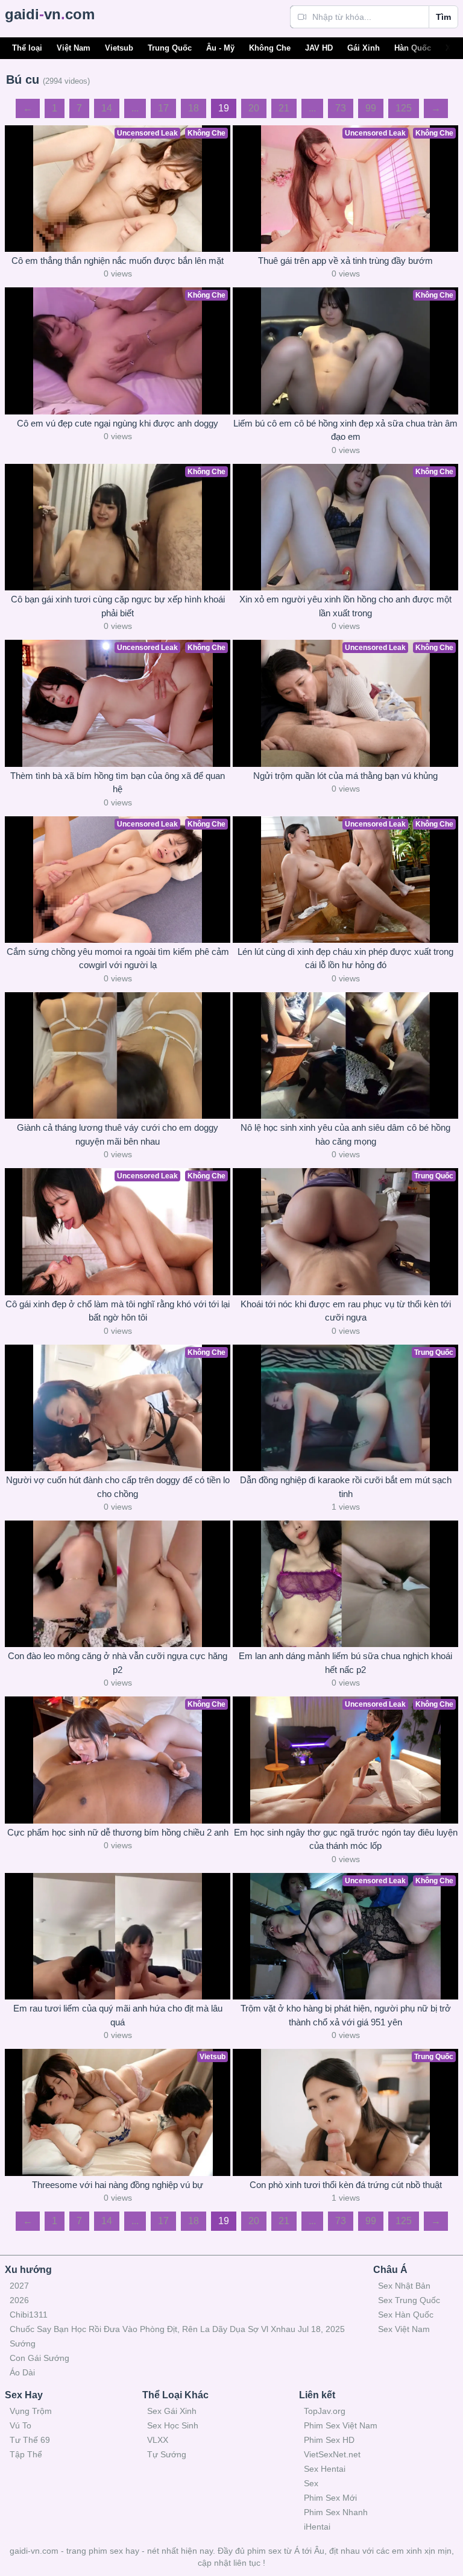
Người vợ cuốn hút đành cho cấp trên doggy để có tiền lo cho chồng (118, 1487)
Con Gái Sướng (39, 2358)
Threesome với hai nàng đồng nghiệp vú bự (118, 2185)
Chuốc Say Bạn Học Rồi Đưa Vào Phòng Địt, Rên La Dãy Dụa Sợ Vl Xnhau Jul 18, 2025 (177, 2329)
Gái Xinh (364, 48)
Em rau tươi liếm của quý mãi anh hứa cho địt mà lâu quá (118, 2015)
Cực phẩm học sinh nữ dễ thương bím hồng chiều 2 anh (118, 1832)
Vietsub (119, 48)
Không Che (270, 48)
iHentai (317, 2527)
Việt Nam (74, 48)
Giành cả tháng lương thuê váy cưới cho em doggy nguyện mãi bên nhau (118, 1134)
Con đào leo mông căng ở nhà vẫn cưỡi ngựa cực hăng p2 (118, 1663)
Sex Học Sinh (173, 2425)
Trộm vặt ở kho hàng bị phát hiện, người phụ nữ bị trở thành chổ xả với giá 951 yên (346, 2015)
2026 (19, 2300)
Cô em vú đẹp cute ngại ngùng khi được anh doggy (118, 423)
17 (163, 108)
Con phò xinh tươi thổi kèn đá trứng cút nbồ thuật (346, 2185)
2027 (19, 2286)
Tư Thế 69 (30, 2440)
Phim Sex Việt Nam (341, 2425)
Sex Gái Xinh (172, 2411)
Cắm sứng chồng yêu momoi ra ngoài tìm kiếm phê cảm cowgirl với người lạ (118, 958)
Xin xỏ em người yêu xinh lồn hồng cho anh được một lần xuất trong (345, 606)
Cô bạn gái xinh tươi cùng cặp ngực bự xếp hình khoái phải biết (118, 606)
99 (371, 108)
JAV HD (319, 48)
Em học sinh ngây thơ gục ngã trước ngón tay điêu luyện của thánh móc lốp (346, 1839)
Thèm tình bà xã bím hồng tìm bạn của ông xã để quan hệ (118, 783)
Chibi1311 (29, 2315)
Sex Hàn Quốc (406, 2315)
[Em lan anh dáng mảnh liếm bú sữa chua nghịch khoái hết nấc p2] (345, 1584)
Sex (311, 2483)
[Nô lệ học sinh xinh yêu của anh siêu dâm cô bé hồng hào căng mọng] (345, 1055)
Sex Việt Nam (404, 2329)
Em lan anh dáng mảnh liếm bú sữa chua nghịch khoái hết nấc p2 (345, 1663)
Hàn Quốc (413, 48)
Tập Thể (26, 2454)
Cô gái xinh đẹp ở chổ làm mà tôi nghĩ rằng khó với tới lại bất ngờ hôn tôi (118, 1311)
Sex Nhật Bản (404, 2286)
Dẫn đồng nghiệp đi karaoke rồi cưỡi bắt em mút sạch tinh (346, 1487)
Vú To (20, 2425)
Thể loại (27, 48)
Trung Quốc (170, 48)
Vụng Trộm (31, 2411)
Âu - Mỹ (220, 48)
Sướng (23, 2343)
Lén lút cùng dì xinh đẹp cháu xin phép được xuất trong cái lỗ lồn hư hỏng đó (345, 958)
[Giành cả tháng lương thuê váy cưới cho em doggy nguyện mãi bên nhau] (118, 1055)
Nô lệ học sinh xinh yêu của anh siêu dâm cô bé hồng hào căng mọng (345, 1134)
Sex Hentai (325, 2469)
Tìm (443, 17)
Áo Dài (22, 2372)
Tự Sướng (167, 2454)
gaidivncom (50, 14)
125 (404, 108)
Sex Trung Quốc (409, 2300)
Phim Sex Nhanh (336, 2512)
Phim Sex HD (329, 2440)
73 (341, 108)
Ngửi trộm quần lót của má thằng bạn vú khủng (345, 776)
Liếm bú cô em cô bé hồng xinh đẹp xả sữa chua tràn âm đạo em (345, 430)
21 (284, 108)
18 (194, 108)
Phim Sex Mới (330, 2498)
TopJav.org (325, 2411)
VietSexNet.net (332, 2454)
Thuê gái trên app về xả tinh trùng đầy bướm (345, 261)
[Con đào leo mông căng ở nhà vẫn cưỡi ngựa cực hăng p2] (118, 1584)
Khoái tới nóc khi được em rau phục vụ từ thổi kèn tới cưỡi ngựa (346, 1311)
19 (224, 108)
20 (254, 108)
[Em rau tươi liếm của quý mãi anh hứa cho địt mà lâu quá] (118, 1936)
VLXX (158, 2440)
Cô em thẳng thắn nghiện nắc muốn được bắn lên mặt (118, 261)
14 (107, 108)
